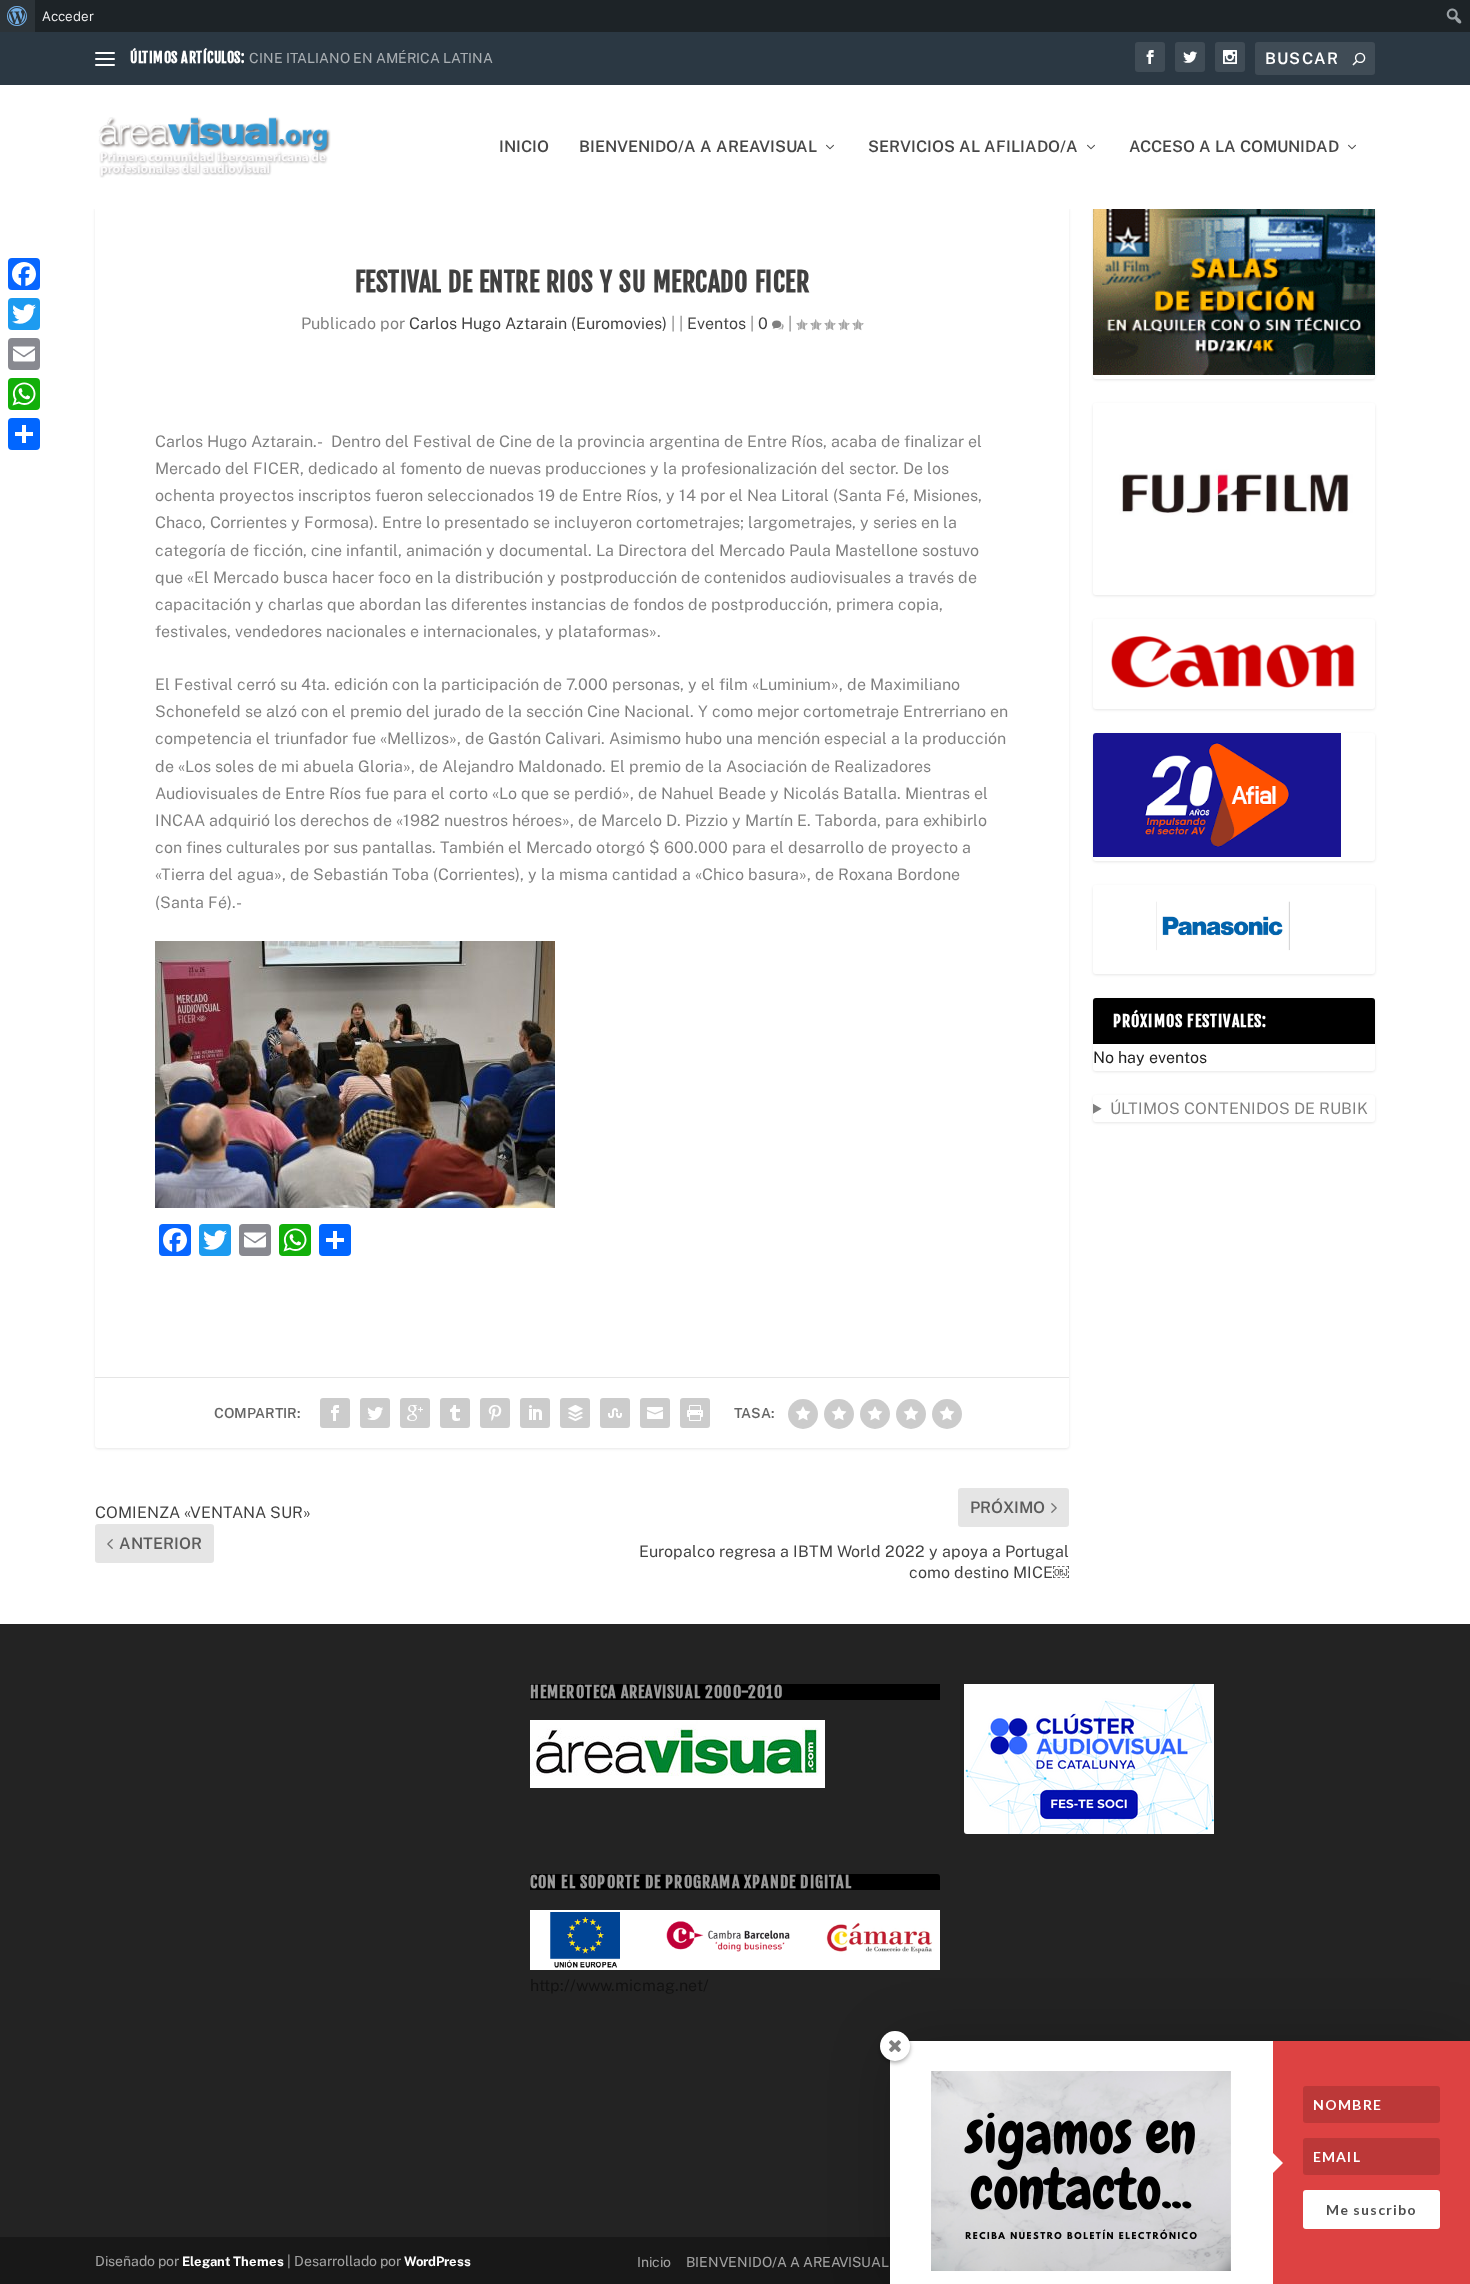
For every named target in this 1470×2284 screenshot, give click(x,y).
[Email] (24, 354)
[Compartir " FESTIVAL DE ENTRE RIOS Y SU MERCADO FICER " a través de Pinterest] (495, 1413)
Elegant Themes (233, 2261)
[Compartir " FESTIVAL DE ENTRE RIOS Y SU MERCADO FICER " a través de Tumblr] (455, 1413)
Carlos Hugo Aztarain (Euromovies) (538, 323)
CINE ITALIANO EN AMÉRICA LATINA (371, 58)
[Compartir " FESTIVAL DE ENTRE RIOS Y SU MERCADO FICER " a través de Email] (655, 1413)
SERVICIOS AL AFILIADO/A (973, 147)
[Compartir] (24, 434)
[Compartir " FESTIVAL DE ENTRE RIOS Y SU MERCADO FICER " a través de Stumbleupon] (615, 1413)
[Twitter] (24, 314)
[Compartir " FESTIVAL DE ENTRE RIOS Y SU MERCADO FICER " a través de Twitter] (375, 1413)
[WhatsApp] (24, 394)
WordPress (437, 2261)
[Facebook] (24, 274)
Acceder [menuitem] (68, 16)
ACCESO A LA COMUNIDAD (1234, 147)
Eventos (716, 323)
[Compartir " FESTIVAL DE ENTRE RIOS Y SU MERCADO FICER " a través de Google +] (415, 1413)
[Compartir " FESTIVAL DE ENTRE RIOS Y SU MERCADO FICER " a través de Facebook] (335, 1413)
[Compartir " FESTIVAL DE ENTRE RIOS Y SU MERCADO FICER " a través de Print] (695, 1413)
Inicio (524, 147)
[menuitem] (17, 16)
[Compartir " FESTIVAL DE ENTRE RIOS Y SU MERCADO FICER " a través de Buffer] (575, 1413)
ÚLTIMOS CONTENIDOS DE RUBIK (1239, 1108)
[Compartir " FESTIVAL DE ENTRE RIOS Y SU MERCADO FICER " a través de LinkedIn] (535, 1413)
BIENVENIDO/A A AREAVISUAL (698, 147)
